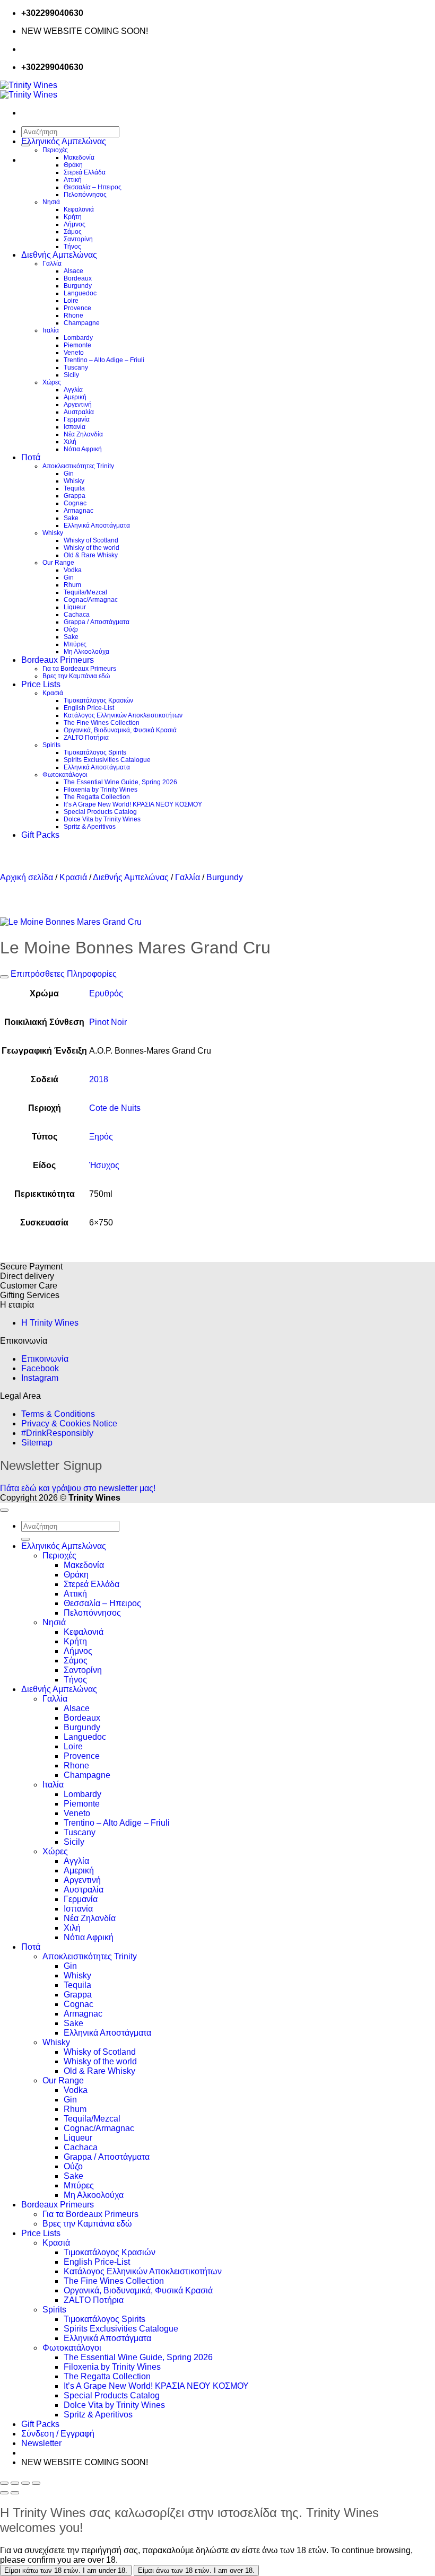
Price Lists (41, 684)
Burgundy (78, 286)
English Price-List (89, 708)
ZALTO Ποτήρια (86, 738)
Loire (71, 301)
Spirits (51, 745)
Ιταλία (51, 330)
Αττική (73, 180)
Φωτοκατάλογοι (65, 775)
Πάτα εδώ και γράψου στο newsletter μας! (78, 1488)
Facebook (40, 1368)
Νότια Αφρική (83, 449)
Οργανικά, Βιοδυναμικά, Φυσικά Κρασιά (120, 730)
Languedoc (80, 293)
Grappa (75, 496)
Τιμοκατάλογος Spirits (95, 752)
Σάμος (73, 232)
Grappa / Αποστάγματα (97, 622)
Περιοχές (55, 150)
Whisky (74, 481)
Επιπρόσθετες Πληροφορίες (63, 974)
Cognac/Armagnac (91, 600)
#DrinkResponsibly (57, 1433)
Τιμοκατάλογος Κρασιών (98, 700)
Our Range (58, 563)
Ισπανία (75, 427)
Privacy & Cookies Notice (69, 1423)
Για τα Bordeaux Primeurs (79, 669)
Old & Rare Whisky (91, 555)
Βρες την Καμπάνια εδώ (76, 676)
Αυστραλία (79, 412)
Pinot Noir (108, 1022)
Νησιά (51, 202)
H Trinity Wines (50, 1323)
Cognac (75, 503)
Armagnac (79, 511)
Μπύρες (75, 644)
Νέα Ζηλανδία (83, 434)
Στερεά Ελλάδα (85, 172)
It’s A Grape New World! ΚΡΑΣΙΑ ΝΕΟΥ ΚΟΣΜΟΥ (133, 804)
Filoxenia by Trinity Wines (101, 790)
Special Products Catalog (100, 812)
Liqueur (75, 607)
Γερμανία (77, 419)
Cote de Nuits (115, 1108)
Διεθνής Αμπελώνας (59, 255)
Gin (69, 474)
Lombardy (78, 338)
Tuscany (76, 367)
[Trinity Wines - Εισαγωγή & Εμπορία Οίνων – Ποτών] (29, 90)
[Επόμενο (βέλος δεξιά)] (15, 2493)
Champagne (82, 323)
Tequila (74, 488)
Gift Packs (40, 835)
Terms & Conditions (58, 1414)
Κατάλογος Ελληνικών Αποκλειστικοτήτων (123, 715)
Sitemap (37, 1443)
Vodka (73, 570)
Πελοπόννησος (85, 195)
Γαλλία (52, 264)
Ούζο (71, 629)
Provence (77, 308)
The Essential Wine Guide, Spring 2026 (120, 782)
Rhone (73, 316)
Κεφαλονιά (79, 209)
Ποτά (31, 457)
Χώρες (52, 382)
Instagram (40, 1378)
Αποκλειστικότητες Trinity (78, 466)
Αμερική (75, 397)
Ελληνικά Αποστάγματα (97, 525)
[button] (41, 2443)
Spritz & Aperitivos (90, 827)
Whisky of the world (92, 548)
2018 (99, 1079)
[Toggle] (4, 977)
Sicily (71, 375)
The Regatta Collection (97, 797)
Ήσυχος (104, 1165)
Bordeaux (78, 278)
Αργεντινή (78, 405)
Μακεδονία (79, 157)
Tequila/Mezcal (85, 592)
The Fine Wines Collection (102, 723)
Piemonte (77, 345)
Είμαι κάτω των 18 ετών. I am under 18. (66, 2570)
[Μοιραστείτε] (25, 2483)
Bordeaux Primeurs (58, 660)
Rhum (72, 585)
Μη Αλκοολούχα (86, 652)
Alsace (73, 271)
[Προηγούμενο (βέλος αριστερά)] (4, 2493)
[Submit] (25, 1539)
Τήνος (72, 247)
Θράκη (73, 165)
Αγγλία (73, 390)
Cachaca (77, 615)
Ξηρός (101, 1137)
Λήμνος (75, 224)
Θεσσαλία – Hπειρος (93, 187)
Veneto (74, 353)
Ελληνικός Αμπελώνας (64, 141)
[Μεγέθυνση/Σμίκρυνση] (4, 2483)
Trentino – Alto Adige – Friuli (104, 360)
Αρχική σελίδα (27, 877)
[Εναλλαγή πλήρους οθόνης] (15, 2483)
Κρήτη (73, 217)
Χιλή (70, 442)
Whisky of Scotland (91, 540)
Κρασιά (53, 693)
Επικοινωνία (45, 1359)
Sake (71, 518)
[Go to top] (4, 1510)
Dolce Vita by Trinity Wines (102, 819)
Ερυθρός (106, 993)
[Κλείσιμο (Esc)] (36, 2483)
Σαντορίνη (78, 239)
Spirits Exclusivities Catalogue (107, 760)
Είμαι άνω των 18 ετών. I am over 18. (196, 2570)
